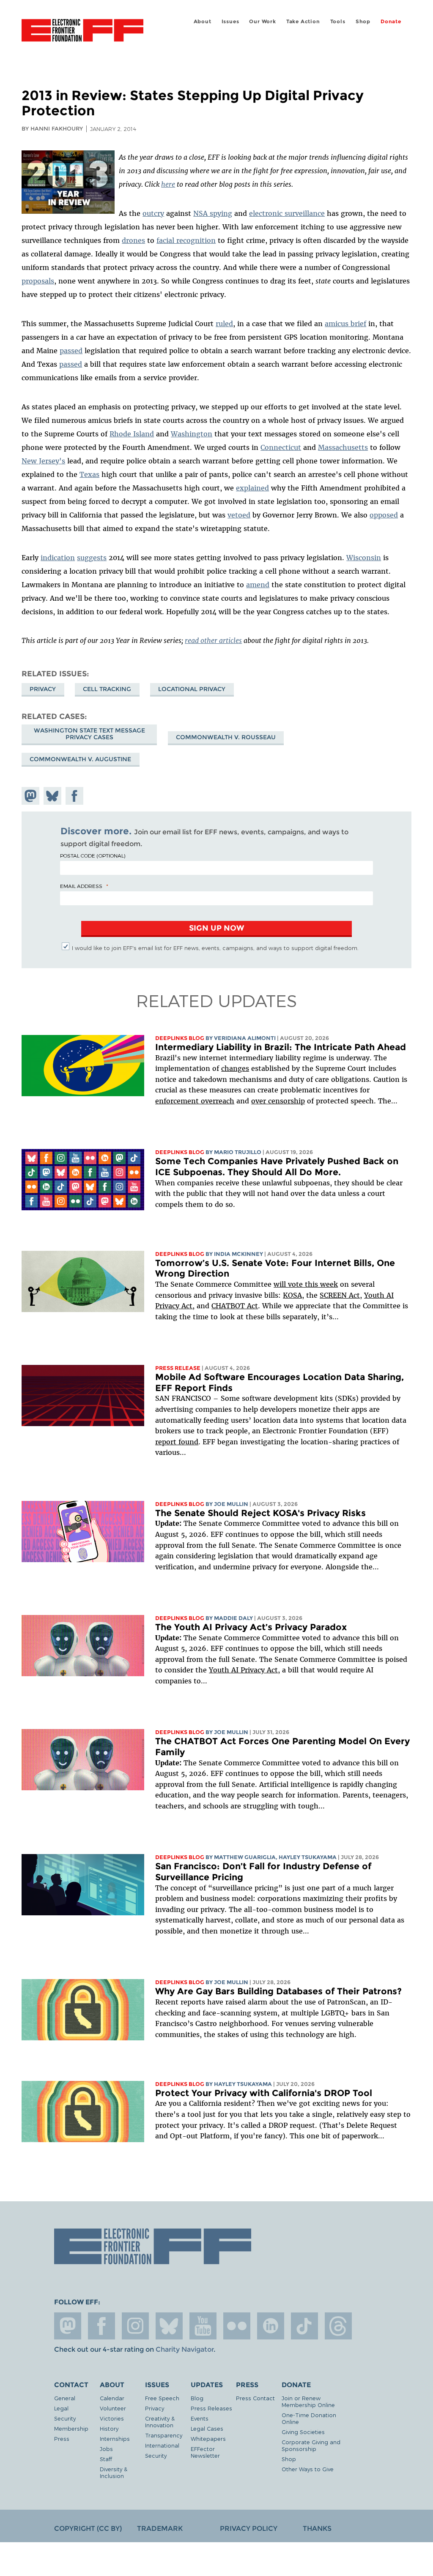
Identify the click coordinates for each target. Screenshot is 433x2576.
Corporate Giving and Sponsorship (311, 2445)
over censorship (278, 1101)
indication (58, 558)
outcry (153, 213)
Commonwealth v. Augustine (80, 759)
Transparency (164, 2435)
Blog (197, 2398)
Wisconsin (364, 558)
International (162, 2445)
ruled (224, 324)
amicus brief (345, 324)
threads (338, 2326)
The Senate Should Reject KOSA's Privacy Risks (260, 1513)
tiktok (304, 2326)
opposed (384, 515)
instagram (135, 2326)
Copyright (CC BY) (88, 2528)
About (203, 21)
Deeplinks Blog (180, 1038)
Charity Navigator (185, 2349)
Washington (192, 434)
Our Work (262, 21)
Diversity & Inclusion (114, 2472)
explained (252, 488)
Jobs (106, 2449)
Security (65, 2418)
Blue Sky (169, 2326)
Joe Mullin (231, 1504)
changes (235, 1068)
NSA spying (213, 213)
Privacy (43, 689)
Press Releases (211, 2408)
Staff (106, 2459)
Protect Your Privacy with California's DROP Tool (264, 2093)
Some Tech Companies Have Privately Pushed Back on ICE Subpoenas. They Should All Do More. (277, 1167)
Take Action (303, 21)
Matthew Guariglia (245, 1857)
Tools (338, 21)
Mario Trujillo (238, 1152)
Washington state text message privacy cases (89, 734)
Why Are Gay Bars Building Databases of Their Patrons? (278, 1991)
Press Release (178, 1368)
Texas (89, 474)
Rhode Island (132, 434)
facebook (101, 2326)
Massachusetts (343, 447)
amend (258, 585)
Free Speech (162, 2398)
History (109, 2428)
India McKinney (238, 1254)
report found (177, 1442)
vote (295, 1284)
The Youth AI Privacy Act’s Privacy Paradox (251, 1627)
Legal (61, 2408)
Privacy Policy (249, 2528)
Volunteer (113, 2408)
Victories (112, 2418)
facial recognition (186, 240)
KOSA (292, 1295)
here (168, 184)
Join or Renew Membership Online (308, 2401)
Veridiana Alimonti (245, 1038)
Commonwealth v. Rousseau (226, 737)
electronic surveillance (287, 213)
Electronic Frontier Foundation (82, 32)
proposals (38, 281)
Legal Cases (207, 2428)
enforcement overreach (195, 1101)
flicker (237, 2326)
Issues (230, 21)
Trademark (160, 2528)
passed (71, 351)
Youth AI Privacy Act (243, 1670)
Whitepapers (208, 2438)
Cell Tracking (107, 689)
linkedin (271, 2326)
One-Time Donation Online (309, 2418)
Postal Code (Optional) (93, 855)
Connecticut (281, 447)
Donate (391, 21)
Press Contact (255, 2398)
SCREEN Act (340, 1295)
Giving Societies (303, 2432)
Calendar (112, 2398)
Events (200, 2418)
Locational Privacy (192, 689)
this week (320, 1284)
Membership (71, 2428)
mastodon (68, 2326)
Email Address (81, 886)
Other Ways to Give (308, 2469)
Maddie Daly (233, 1618)
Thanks (317, 2528)
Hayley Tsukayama (308, 1857)
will (281, 1284)
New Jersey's (43, 461)
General (65, 2398)
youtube (203, 2326)
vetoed (239, 515)
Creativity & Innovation (160, 2422)
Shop (363, 21)
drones (133, 240)
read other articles (213, 640)
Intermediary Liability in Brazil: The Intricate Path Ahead (281, 1047)
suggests (92, 558)
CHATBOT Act (235, 1306)
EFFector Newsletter (205, 2452)
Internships (115, 2438)
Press (62, 2438)
